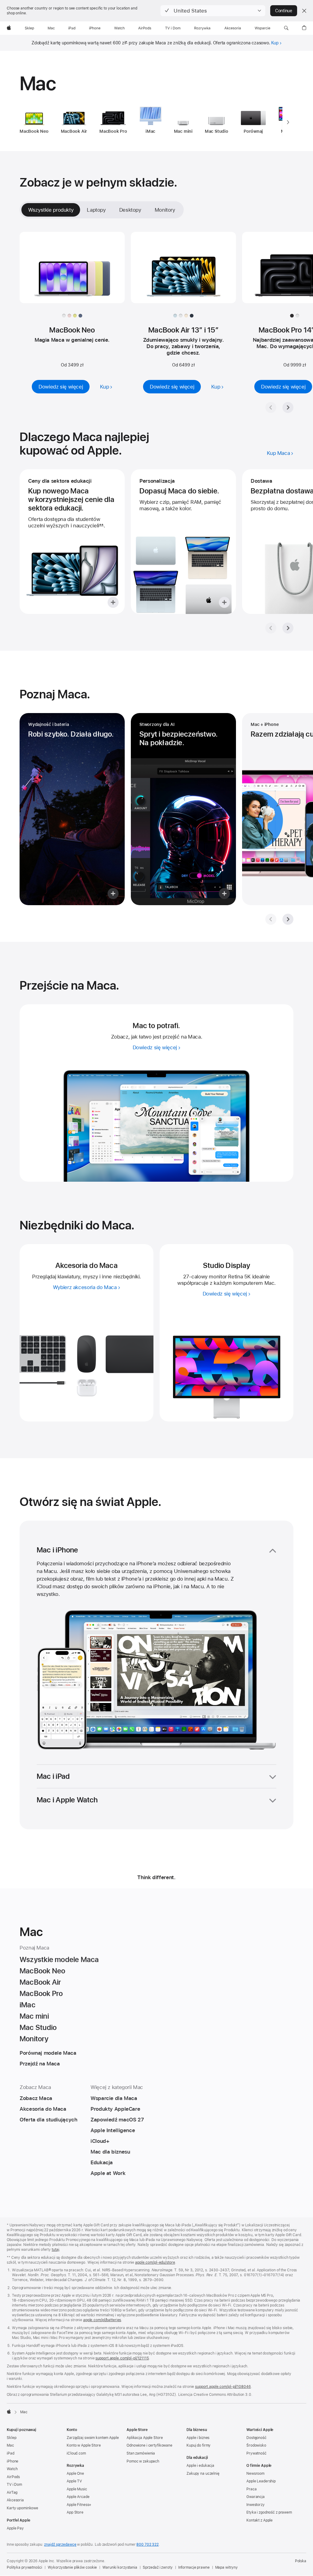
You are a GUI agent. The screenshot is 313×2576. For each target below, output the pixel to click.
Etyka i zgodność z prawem (269, 2512)
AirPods (13, 2477)
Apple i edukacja (200, 2466)
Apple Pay (15, 2528)
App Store (75, 2512)
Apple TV (74, 2481)
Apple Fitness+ (79, 2505)
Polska (301, 2561)
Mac (10, 2445)
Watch (12, 2469)
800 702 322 (147, 2544)
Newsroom (255, 2474)
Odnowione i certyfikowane (149, 2445)
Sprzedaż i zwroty (158, 2567)
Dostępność (256, 2438)
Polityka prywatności (24, 2567)
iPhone (13, 2461)
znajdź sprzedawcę (60, 2544)
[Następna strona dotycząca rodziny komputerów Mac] (288, 122)
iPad (11, 2453)
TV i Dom (14, 2485)
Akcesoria (15, 2500)
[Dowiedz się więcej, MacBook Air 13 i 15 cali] (183, 273)
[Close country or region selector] (304, 11)
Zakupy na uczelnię (203, 2474)
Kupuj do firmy (199, 2445)
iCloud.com (76, 2453)
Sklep (11, 2438)
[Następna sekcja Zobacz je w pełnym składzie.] (288, 407)
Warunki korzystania (120, 2567)
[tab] (96, 210)
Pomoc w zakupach (143, 2461)
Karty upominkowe (22, 2508)
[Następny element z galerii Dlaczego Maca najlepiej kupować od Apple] (288, 628)
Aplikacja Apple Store (145, 2438)
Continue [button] (284, 11)
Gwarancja (256, 2497)
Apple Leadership (261, 2481)
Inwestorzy (256, 2505)
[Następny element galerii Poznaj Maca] (288, 919)
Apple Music (77, 2489)
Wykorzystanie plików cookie (72, 2567)
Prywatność (256, 2453)
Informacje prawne (194, 2567)
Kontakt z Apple (260, 2520)
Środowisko (256, 2445)
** (101, 526)
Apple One (75, 2474)
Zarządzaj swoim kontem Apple (93, 2438)
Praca (251, 2489)
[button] (213, 11)
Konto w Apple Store (84, 2445)
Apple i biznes (198, 2438)
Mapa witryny (227, 2567)
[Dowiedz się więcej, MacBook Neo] (72, 273)
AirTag (12, 2492)
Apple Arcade (78, 2497)
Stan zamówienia (141, 2453)
